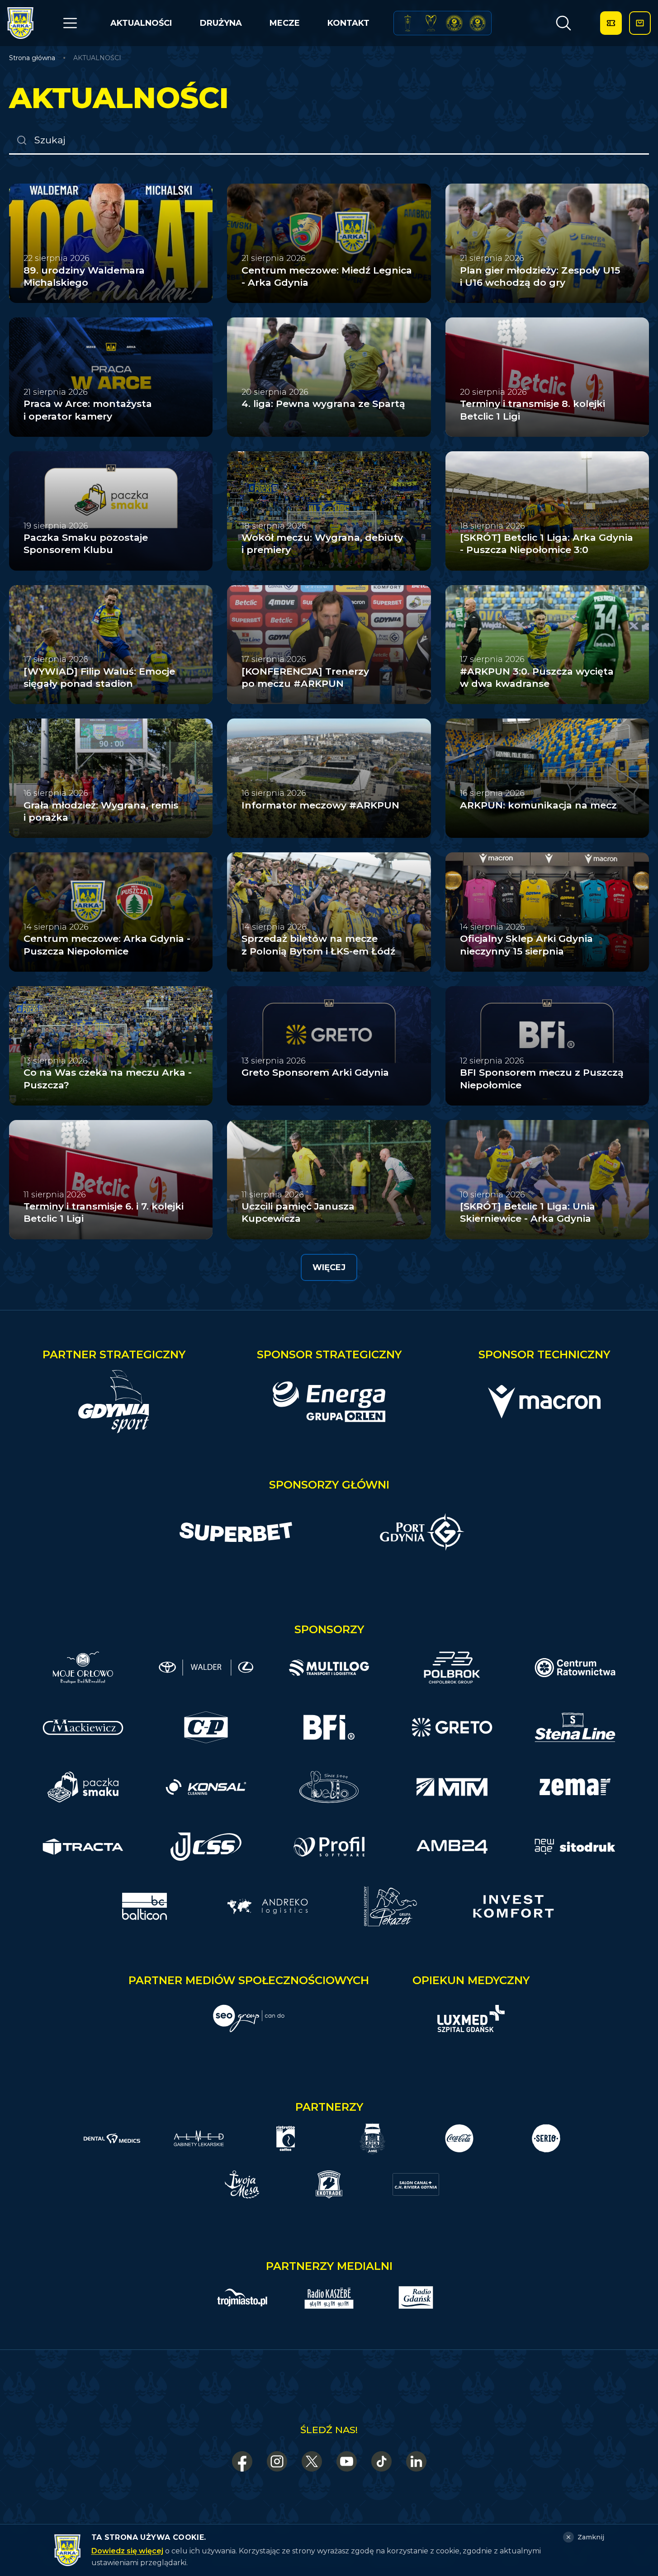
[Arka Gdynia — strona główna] (20, 23)
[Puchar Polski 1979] (408, 23)
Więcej (329, 1267)
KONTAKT (348, 23)
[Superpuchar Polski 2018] (478, 23)
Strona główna (32, 58)
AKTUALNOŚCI (141, 23)
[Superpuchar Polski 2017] (454, 23)
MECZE (285, 23)
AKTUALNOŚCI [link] (97, 58)
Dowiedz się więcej (127, 2551)
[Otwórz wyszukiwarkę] (563, 23)
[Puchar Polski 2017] (431, 23)
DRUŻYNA (221, 23)
